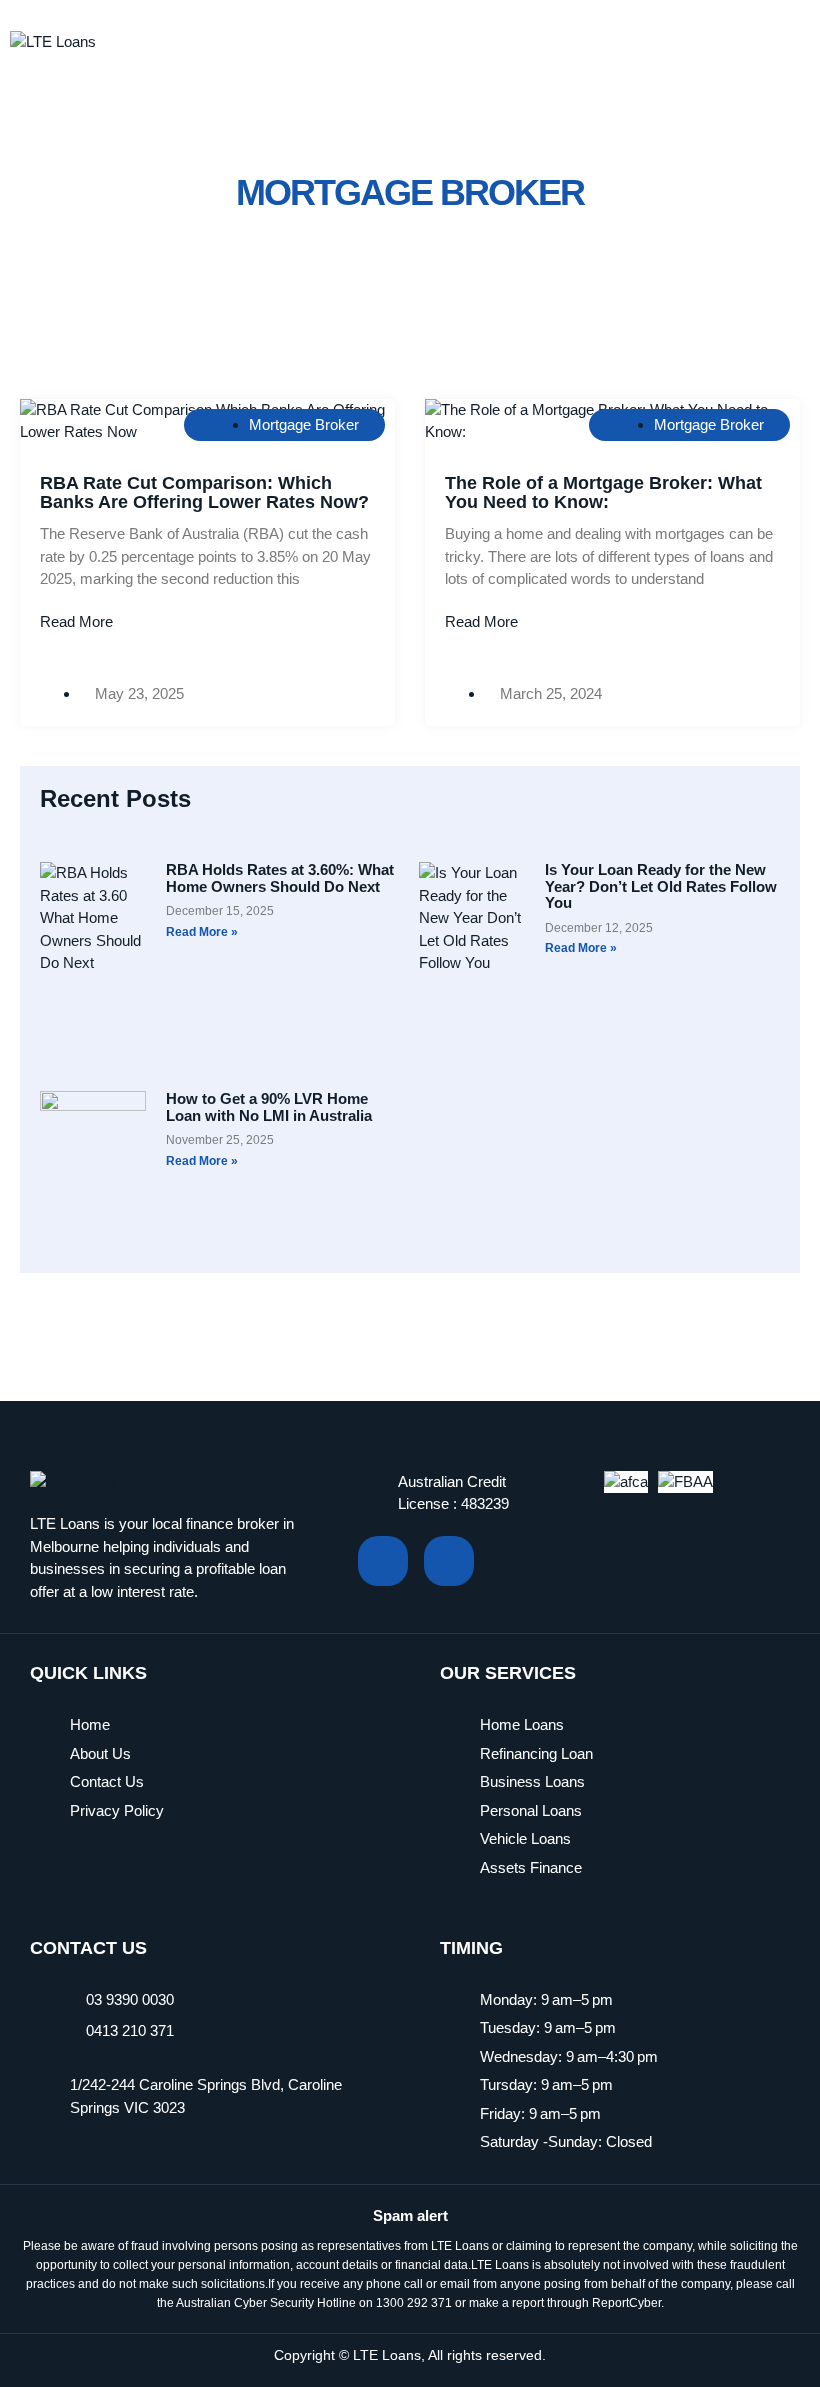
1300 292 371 (414, 2303)
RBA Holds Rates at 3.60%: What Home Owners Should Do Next (280, 878)
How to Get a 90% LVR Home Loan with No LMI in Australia (269, 1107)
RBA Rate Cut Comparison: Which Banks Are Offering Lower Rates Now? (204, 493)
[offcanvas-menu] (786, 37)
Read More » (202, 932)
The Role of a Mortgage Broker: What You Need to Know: (603, 493)
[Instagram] (449, 1561)
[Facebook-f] (383, 1561)
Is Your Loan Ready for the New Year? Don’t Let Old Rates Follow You (661, 886)
